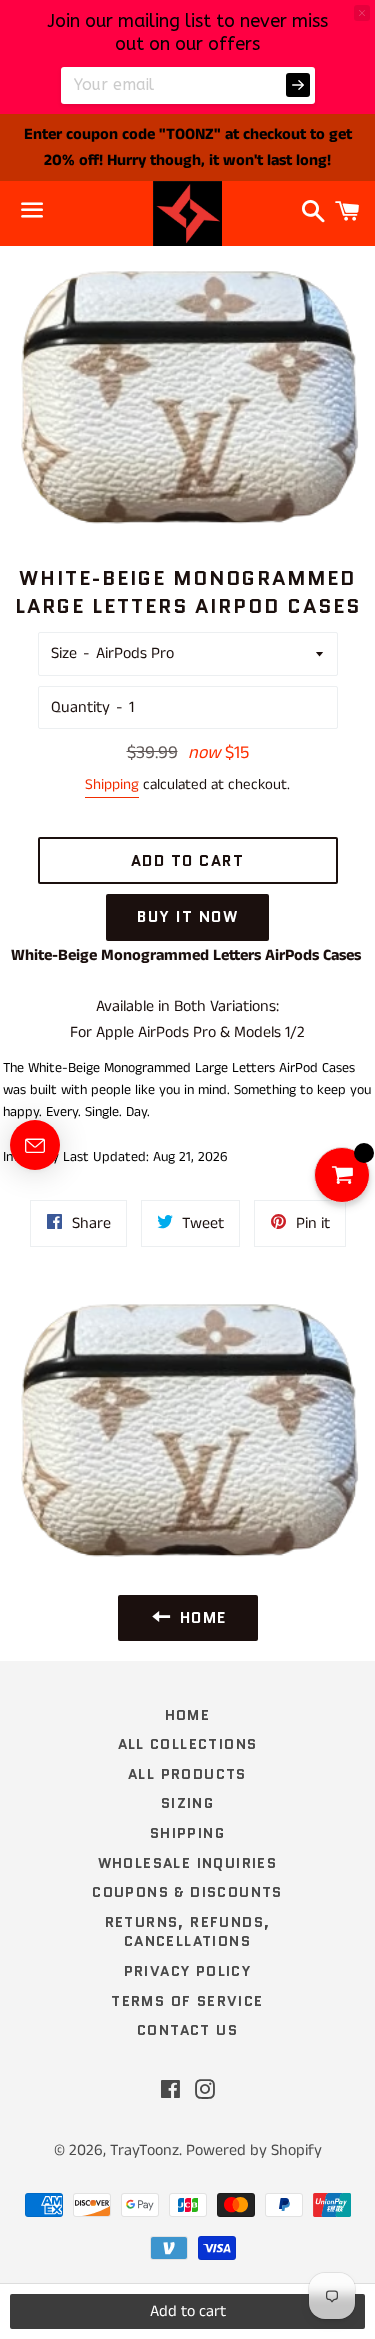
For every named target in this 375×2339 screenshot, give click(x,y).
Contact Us (187, 2030)
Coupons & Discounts (187, 1892)
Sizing (187, 1803)
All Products (187, 1774)
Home (188, 1715)
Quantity (80, 707)
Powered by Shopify (254, 2150)
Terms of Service (187, 2001)
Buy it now (187, 917)
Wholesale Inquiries (188, 1863)
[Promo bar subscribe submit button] (298, 85)
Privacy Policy (188, 1971)
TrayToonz (144, 2150)
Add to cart (188, 2311)
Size (64, 653)
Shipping (112, 784)
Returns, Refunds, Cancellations (188, 1932)
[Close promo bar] (362, 13)
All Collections (188, 1744)
